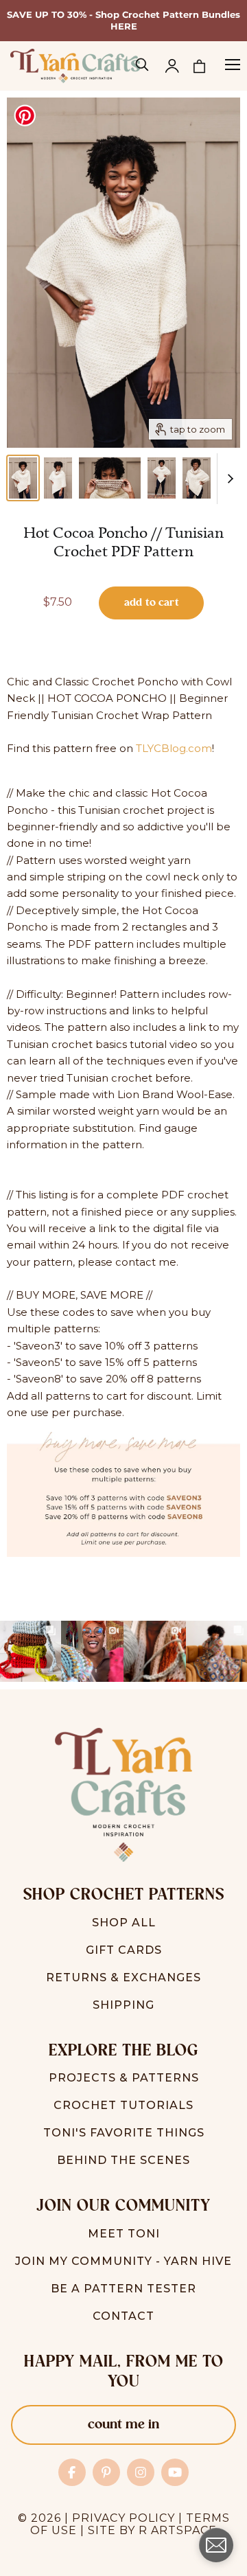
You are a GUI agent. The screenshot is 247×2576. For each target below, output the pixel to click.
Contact (123, 2316)
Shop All (124, 1923)
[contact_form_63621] (216, 2545)
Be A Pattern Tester (123, 2289)
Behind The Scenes (123, 2160)
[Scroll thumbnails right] (228, 479)
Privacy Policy (123, 2518)
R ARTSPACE (178, 2530)
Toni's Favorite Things (124, 2133)
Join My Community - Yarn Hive (123, 2261)
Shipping (123, 2005)
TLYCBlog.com (174, 748)
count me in (123, 2425)
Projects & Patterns (124, 2078)
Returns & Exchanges (123, 1977)
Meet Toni (124, 2234)
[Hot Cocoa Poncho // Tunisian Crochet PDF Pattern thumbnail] (23, 478)
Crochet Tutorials (123, 2105)
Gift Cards (124, 1950)
